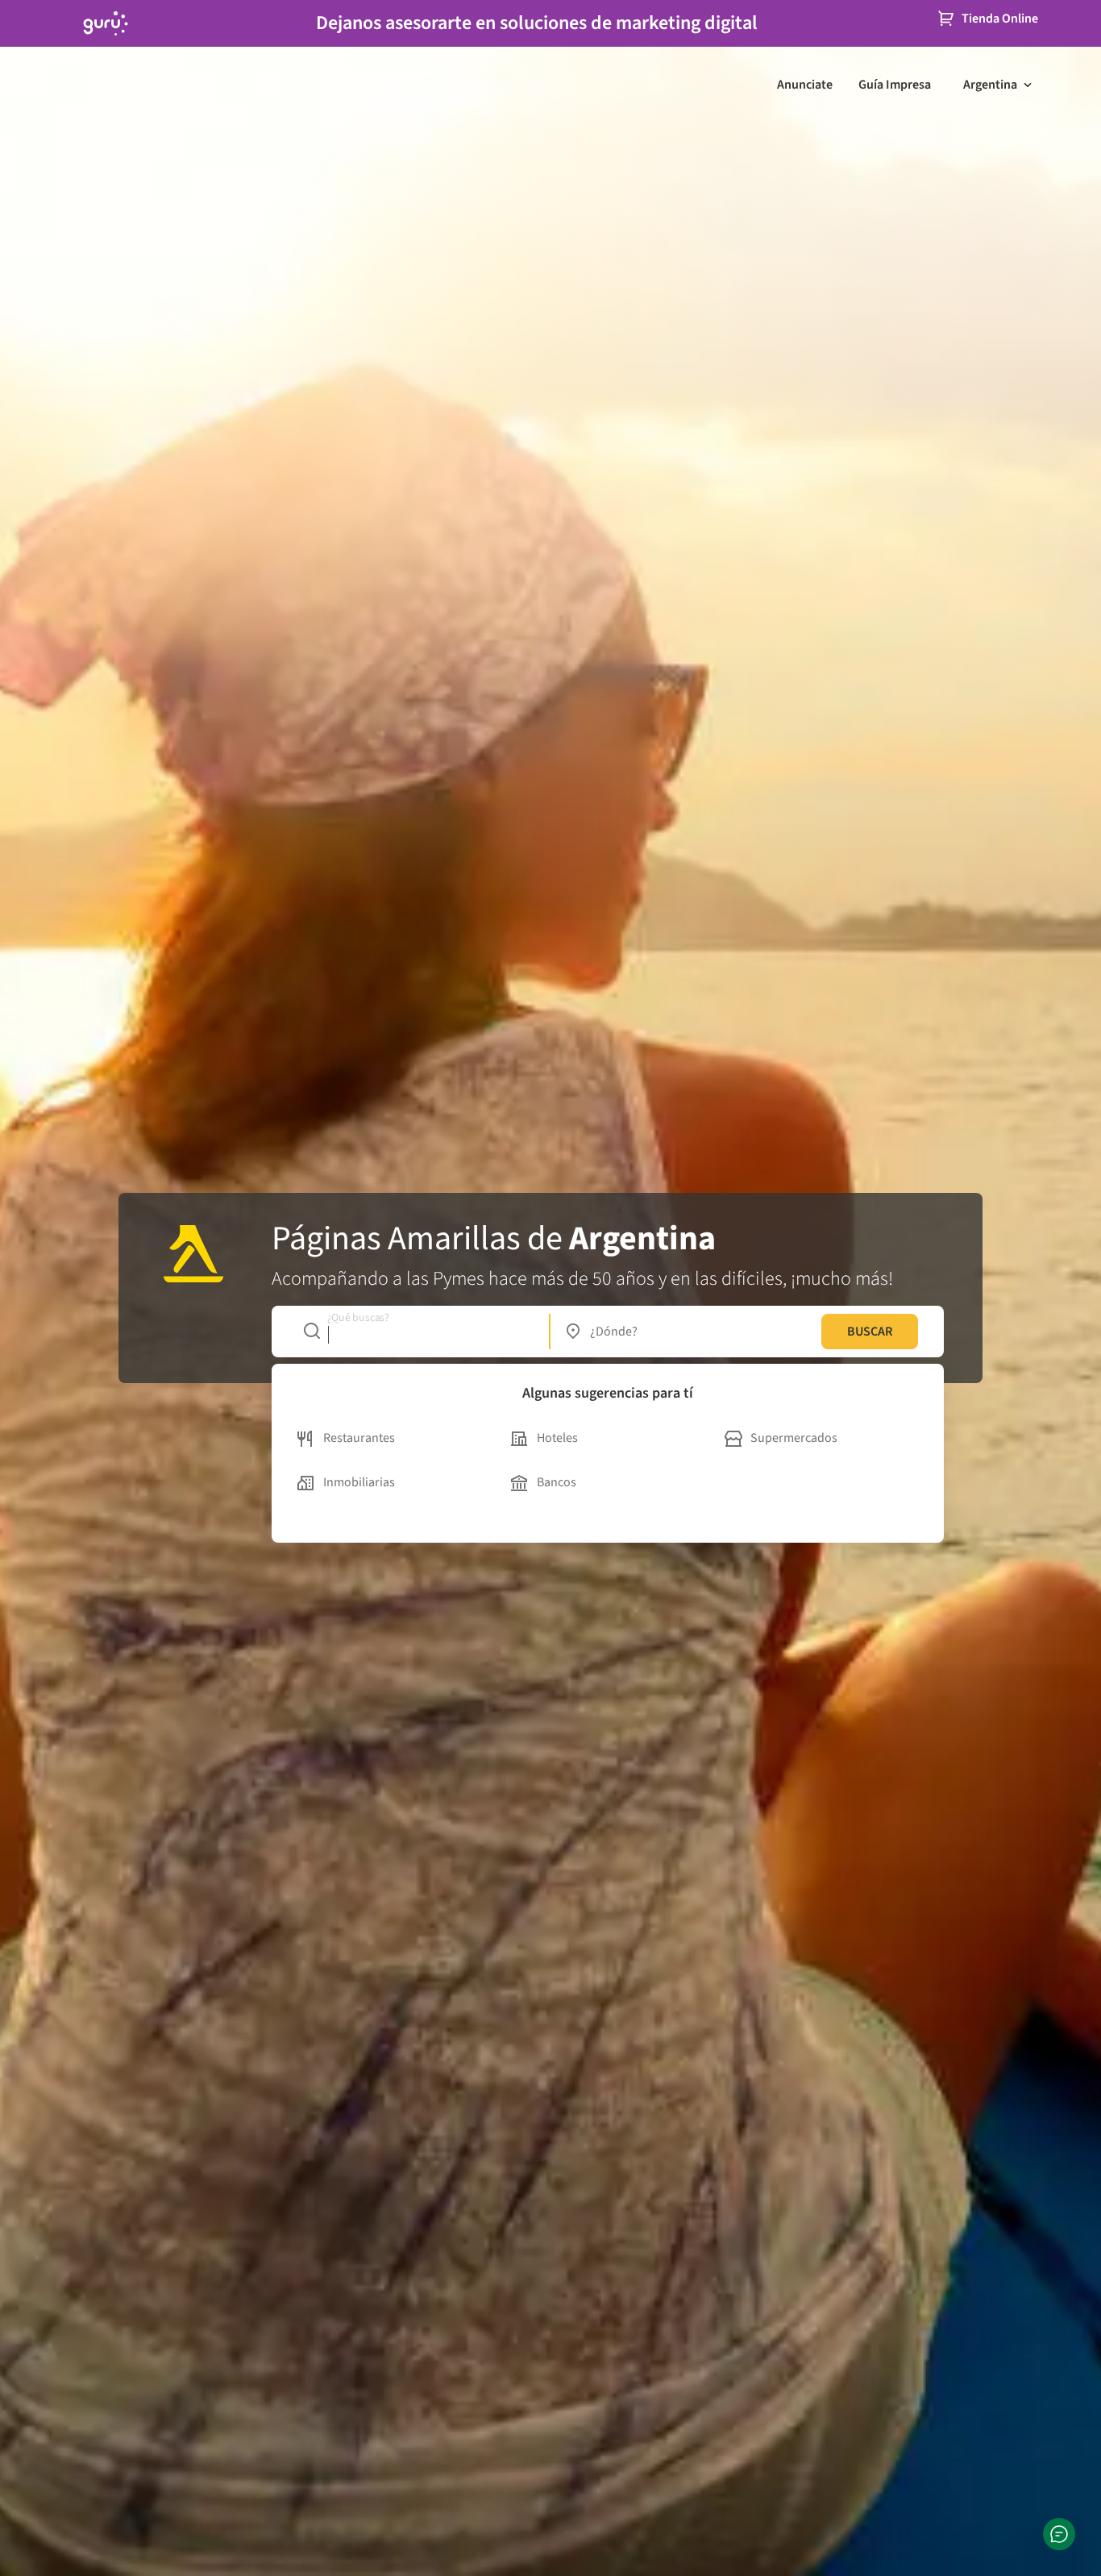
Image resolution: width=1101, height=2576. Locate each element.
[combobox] (418, 1332)
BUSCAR (870, 1332)
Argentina (990, 85)
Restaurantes (359, 1438)
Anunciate (805, 85)
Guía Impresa (895, 85)
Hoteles (557, 1438)
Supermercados (794, 1438)
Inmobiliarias (359, 1482)
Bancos (557, 1482)
